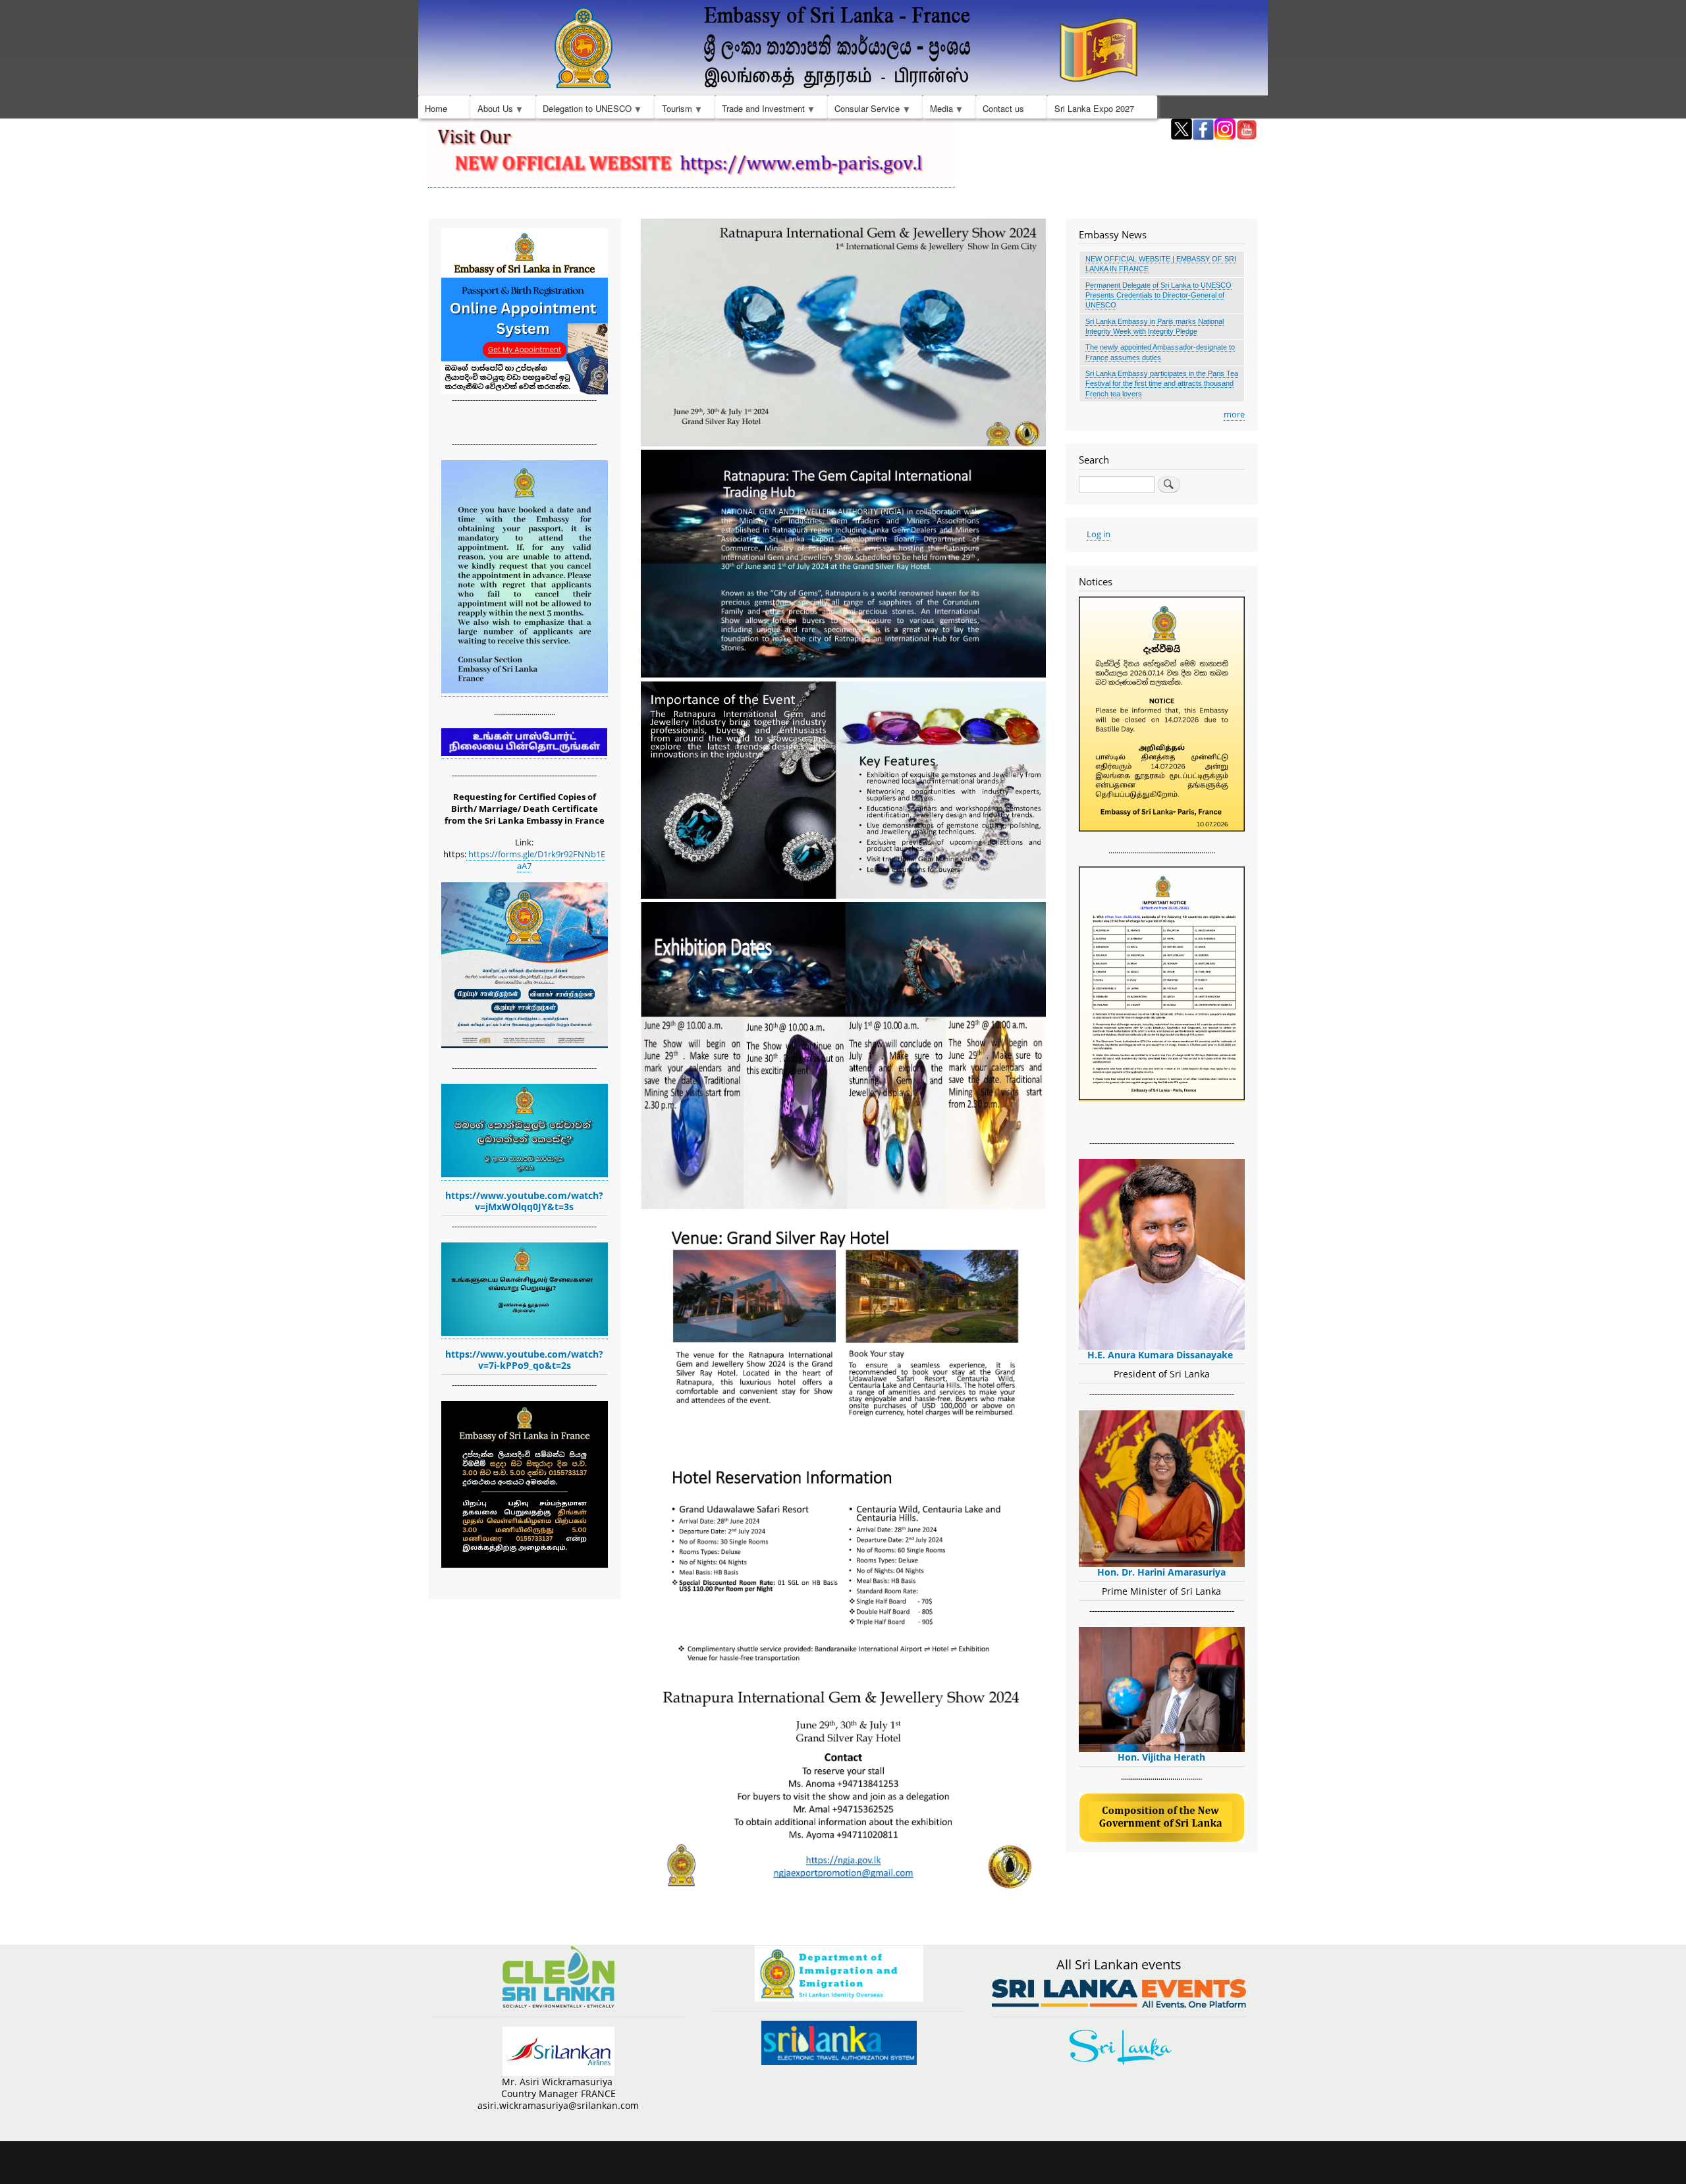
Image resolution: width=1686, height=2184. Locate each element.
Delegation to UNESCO (584, 110)
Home (436, 108)
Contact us (1003, 108)
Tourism (673, 110)
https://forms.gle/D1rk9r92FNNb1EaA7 (536, 860)
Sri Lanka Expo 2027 (1094, 108)
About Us (491, 110)
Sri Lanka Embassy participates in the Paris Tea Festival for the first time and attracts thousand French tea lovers (1162, 384)
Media (938, 110)
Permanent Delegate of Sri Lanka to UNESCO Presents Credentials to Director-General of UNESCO (1158, 295)
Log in (1099, 534)
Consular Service (864, 110)
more (1234, 414)
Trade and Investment (760, 110)
